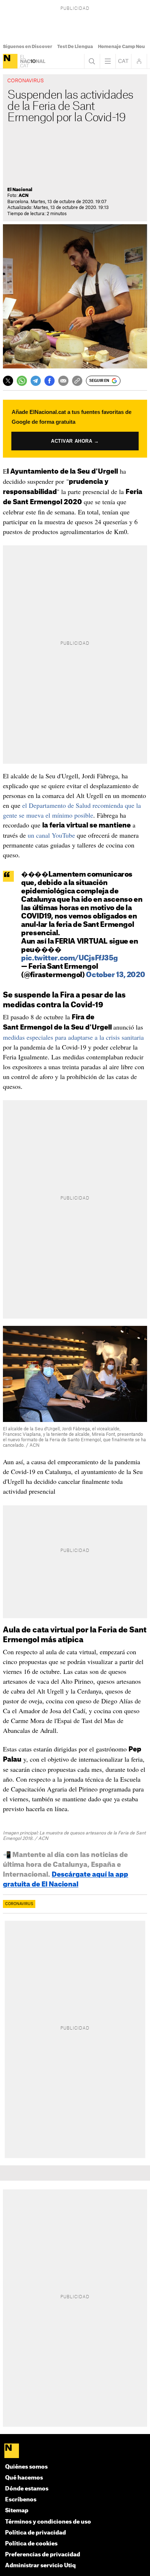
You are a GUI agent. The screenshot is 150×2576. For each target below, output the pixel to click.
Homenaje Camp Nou (121, 47)
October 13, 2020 (115, 975)
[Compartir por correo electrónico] (63, 381)
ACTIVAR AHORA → (75, 441)
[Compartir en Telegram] (36, 381)
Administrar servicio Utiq (40, 2566)
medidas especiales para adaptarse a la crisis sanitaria (73, 1037)
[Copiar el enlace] (77, 381)
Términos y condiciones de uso (48, 2522)
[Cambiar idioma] (123, 61)
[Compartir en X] (8, 381)
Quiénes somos (26, 2467)
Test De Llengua (75, 47)
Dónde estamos (27, 2489)
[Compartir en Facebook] (50, 381)
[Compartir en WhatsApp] (22, 381)
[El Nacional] (10, 61)
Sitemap (17, 2511)
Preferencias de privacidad (43, 2555)
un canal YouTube (51, 835)
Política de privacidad (35, 2533)
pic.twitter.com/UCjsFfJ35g (69, 958)
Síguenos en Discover (27, 47)
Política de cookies (31, 2544)
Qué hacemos (24, 2478)
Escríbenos (21, 2500)
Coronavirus (19, 1904)
